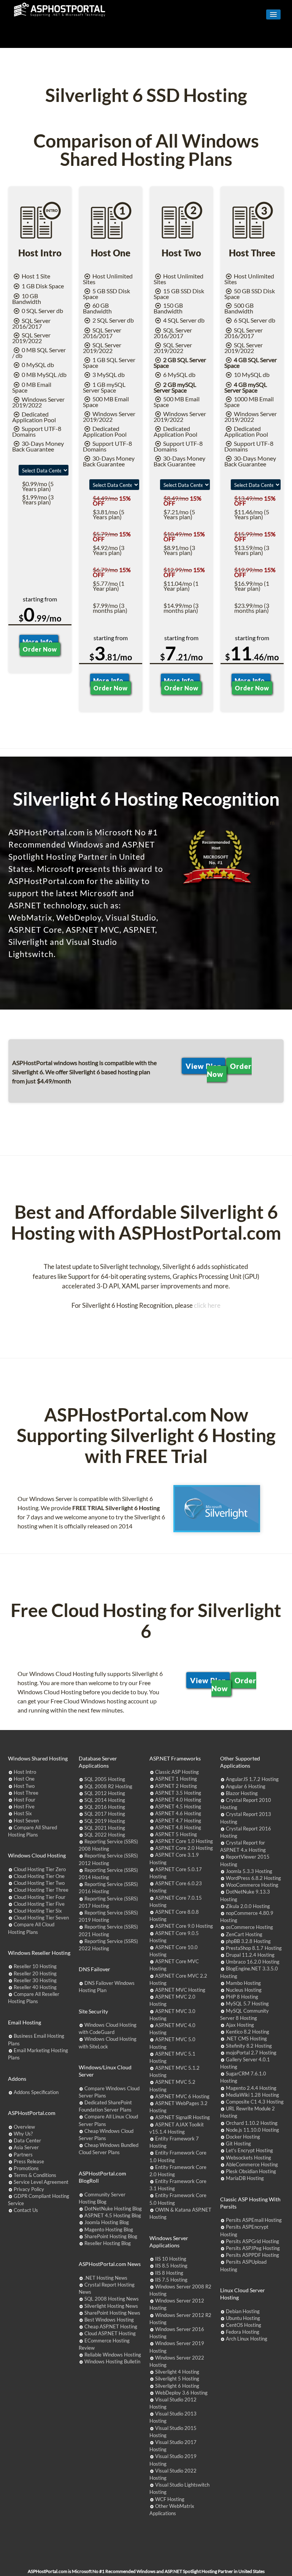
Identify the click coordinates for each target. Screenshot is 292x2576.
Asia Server (26, 2147)
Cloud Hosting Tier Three (41, 1890)
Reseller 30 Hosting (35, 1980)
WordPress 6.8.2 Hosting (253, 1878)
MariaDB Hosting (245, 2178)
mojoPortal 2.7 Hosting (251, 2053)
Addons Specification (36, 2092)
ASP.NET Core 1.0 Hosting (184, 1841)
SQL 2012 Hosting (105, 1793)
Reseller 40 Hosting (35, 1987)
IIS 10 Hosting (171, 2259)
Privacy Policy (29, 2189)
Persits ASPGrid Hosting (252, 2241)
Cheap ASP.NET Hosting (111, 2326)
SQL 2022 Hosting (105, 1835)
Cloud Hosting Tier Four (40, 1897)
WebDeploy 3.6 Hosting (181, 2393)
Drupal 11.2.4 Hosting (250, 1955)
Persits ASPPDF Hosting (252, 2255)
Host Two (24, 1786)
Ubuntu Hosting (243, 2318)
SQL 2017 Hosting (105, 1814)
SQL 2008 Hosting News (112, 2299)
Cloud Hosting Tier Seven (41, 1918)
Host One (24, 1779)
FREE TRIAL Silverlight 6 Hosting (116, 1508)
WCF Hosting (170, 2499)
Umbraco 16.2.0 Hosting (253, 1962)
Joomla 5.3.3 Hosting (249, 1871)
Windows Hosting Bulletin (112, 2361)
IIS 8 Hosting (169, 2273)
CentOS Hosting (244, 2325)
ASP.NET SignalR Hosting (182, 2117)
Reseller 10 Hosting (35, 1966)
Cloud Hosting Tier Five (39, 1904)
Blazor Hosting (242, 1793)
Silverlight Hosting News (111, 2306)
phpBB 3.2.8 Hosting (248, 1941)
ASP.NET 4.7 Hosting (178, 1821)
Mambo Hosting (243, 1983)
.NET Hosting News (106, 2278)
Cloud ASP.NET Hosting (110, 2333)
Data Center (27, 2140)
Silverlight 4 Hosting (177, 2372)
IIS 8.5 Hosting (171, 2266)
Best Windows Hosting (109, 2320)
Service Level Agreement (41, 2182)
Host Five (24, 1806)
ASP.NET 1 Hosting (176, 1779)
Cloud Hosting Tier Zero (40, 1869)
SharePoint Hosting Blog (111, 2236)
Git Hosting (238, 2143)
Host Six (23, 1813)
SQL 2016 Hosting (105, 1807)
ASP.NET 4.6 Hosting (178, 1813)
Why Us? (23, 2134)
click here (207, 1305)
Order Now (40, 649)
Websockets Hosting (248, 2158)
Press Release (29, 2161)
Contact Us (26, 2210)
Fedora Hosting (243, 2332)
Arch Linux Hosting (247, 2339)
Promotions (26, 2168)
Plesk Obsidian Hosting (251, 2171)
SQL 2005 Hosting (105, 1779)
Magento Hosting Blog (109, 2229)
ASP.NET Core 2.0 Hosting (184, 1848)
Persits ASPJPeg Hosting (253, 2248)
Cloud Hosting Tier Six (38, 1911)
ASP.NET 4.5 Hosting (178, 1806)
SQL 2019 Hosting (105, 1821)
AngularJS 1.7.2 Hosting (252, 1779)
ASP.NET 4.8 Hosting (178, 1827)
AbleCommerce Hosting (252, 2164)
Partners (23, 2155)
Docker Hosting (243, 2137)
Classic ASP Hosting (177, 1772)
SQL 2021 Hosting (105, 1828)
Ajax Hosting (240, 2025)
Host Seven (26, 1821)
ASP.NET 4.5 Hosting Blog (113, 2215)
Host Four (25, 1800)
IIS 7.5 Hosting (171, 2280)
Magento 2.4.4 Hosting (251, 2088)
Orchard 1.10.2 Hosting (252, 2123)
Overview (24, 2127)
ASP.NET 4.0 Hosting (178, 1800)
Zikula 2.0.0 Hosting (248, 1906)
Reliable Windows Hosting (113, 2355)
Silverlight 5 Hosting (177, 2379)
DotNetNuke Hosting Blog (113, 2209)
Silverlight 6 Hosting (177, 2386)
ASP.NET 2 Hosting (176, 1786)
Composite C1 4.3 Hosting (255, 2102)
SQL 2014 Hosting (105, 1800)
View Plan (204, 1066)
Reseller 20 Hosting (35, 1973)
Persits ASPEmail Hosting (254, 2220)
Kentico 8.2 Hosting (248, 2032)
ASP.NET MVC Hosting (180, 1990)
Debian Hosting (243, 2311)
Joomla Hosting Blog (107, 2222)
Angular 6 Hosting (246, 1786)
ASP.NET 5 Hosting (176, 1834)
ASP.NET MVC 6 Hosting (182, 2096)
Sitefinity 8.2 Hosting (249, 2046)
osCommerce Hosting (249, 1927)
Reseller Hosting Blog (108, 2243)
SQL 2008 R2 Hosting (108, 1786)
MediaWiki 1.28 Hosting (252, 2095)
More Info (39, 642)
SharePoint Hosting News (112, 2313)
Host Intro (25, 1772)
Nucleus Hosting (244, 1990)
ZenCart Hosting (244, 1934)
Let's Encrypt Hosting (249, 2150)
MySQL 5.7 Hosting (247, 2004)
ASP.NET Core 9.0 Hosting (184, 1926)
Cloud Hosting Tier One (39, 1876)
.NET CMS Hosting (246, 2039)
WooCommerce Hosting (252, 1885)
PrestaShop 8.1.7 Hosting (254, 1948)
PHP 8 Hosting (242, 1997)
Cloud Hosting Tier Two (39, 1883)
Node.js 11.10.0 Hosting (252, 2130)
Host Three (26, 1793)
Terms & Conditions (35, 2175)
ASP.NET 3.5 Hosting (178, 1793)
